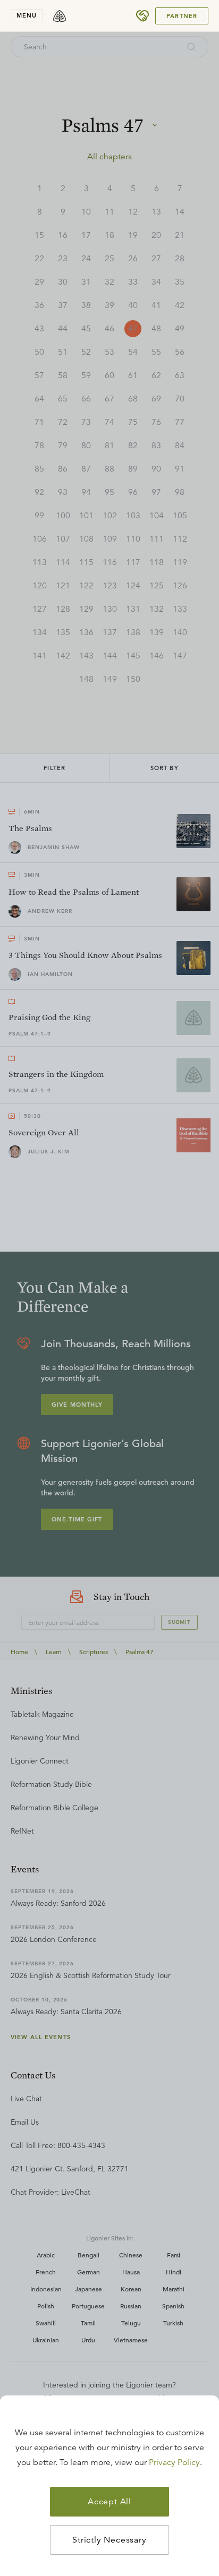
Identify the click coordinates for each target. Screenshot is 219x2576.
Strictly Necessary (109, 2540)
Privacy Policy (174, 2462)
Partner (182, 16)
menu (27, 15)
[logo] (60, 16)
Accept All (109, 2502)
